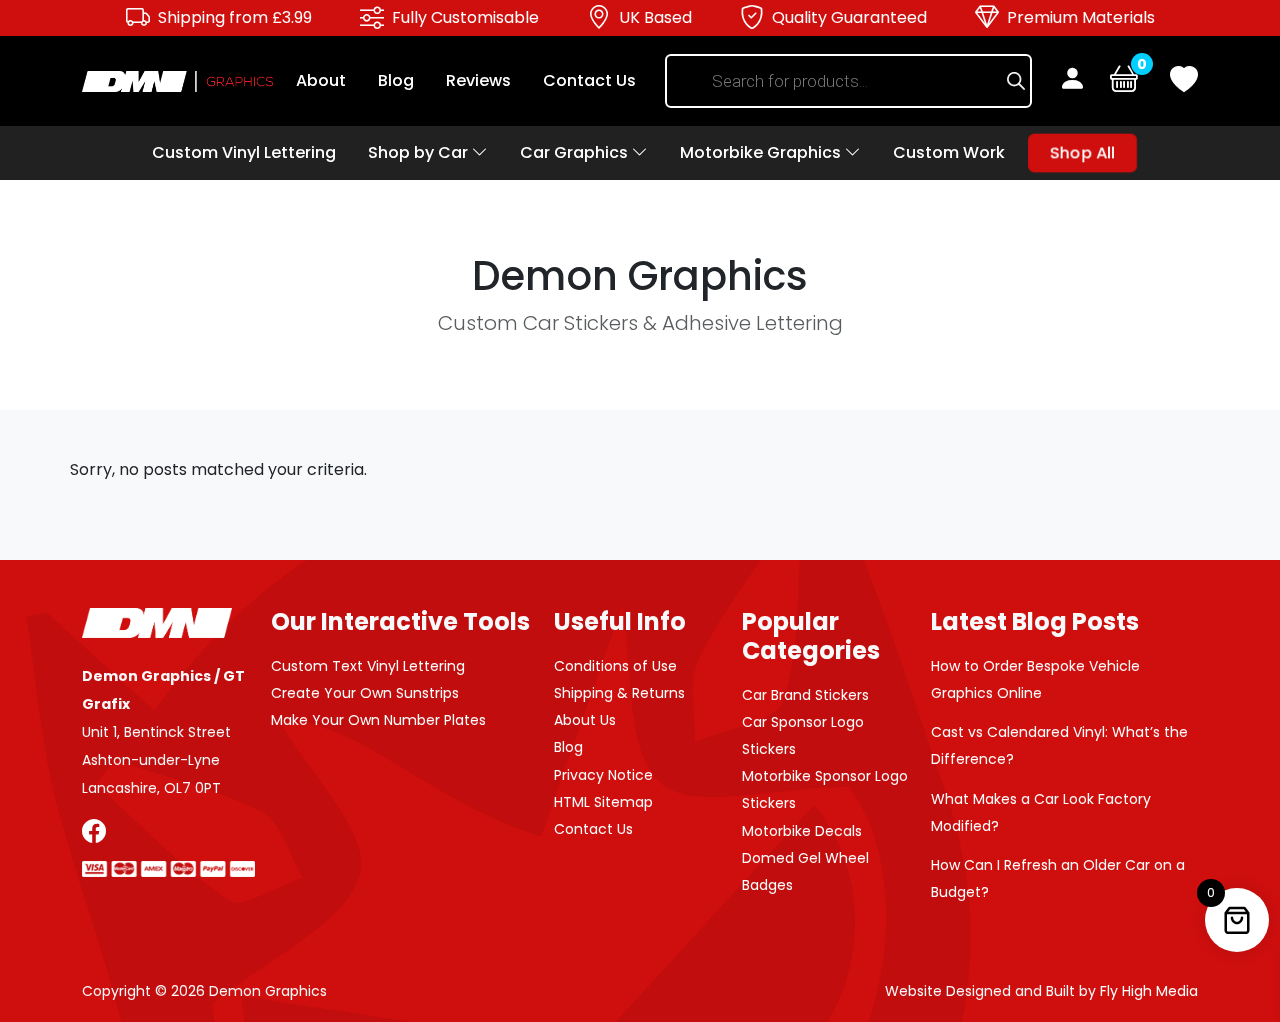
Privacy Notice (603, 775)
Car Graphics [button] (576, 152)
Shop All (1082, 152)
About (321, 80)
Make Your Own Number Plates (378, 720)
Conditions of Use (615, 666)
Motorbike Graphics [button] (762, 152)
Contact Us (589, 80)
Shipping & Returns (619, 693)
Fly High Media (1149, 991)
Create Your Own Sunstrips (365, 693)
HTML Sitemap (603, 802)
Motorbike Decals (802, 831)
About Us (585, 720)
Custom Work (949, 152)
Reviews (478, 80)
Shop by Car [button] (420, 152)
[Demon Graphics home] (177, 80)
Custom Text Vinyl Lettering (368, 666)
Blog (396, 80)
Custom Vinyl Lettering (244, 152)
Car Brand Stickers (805, 695)
